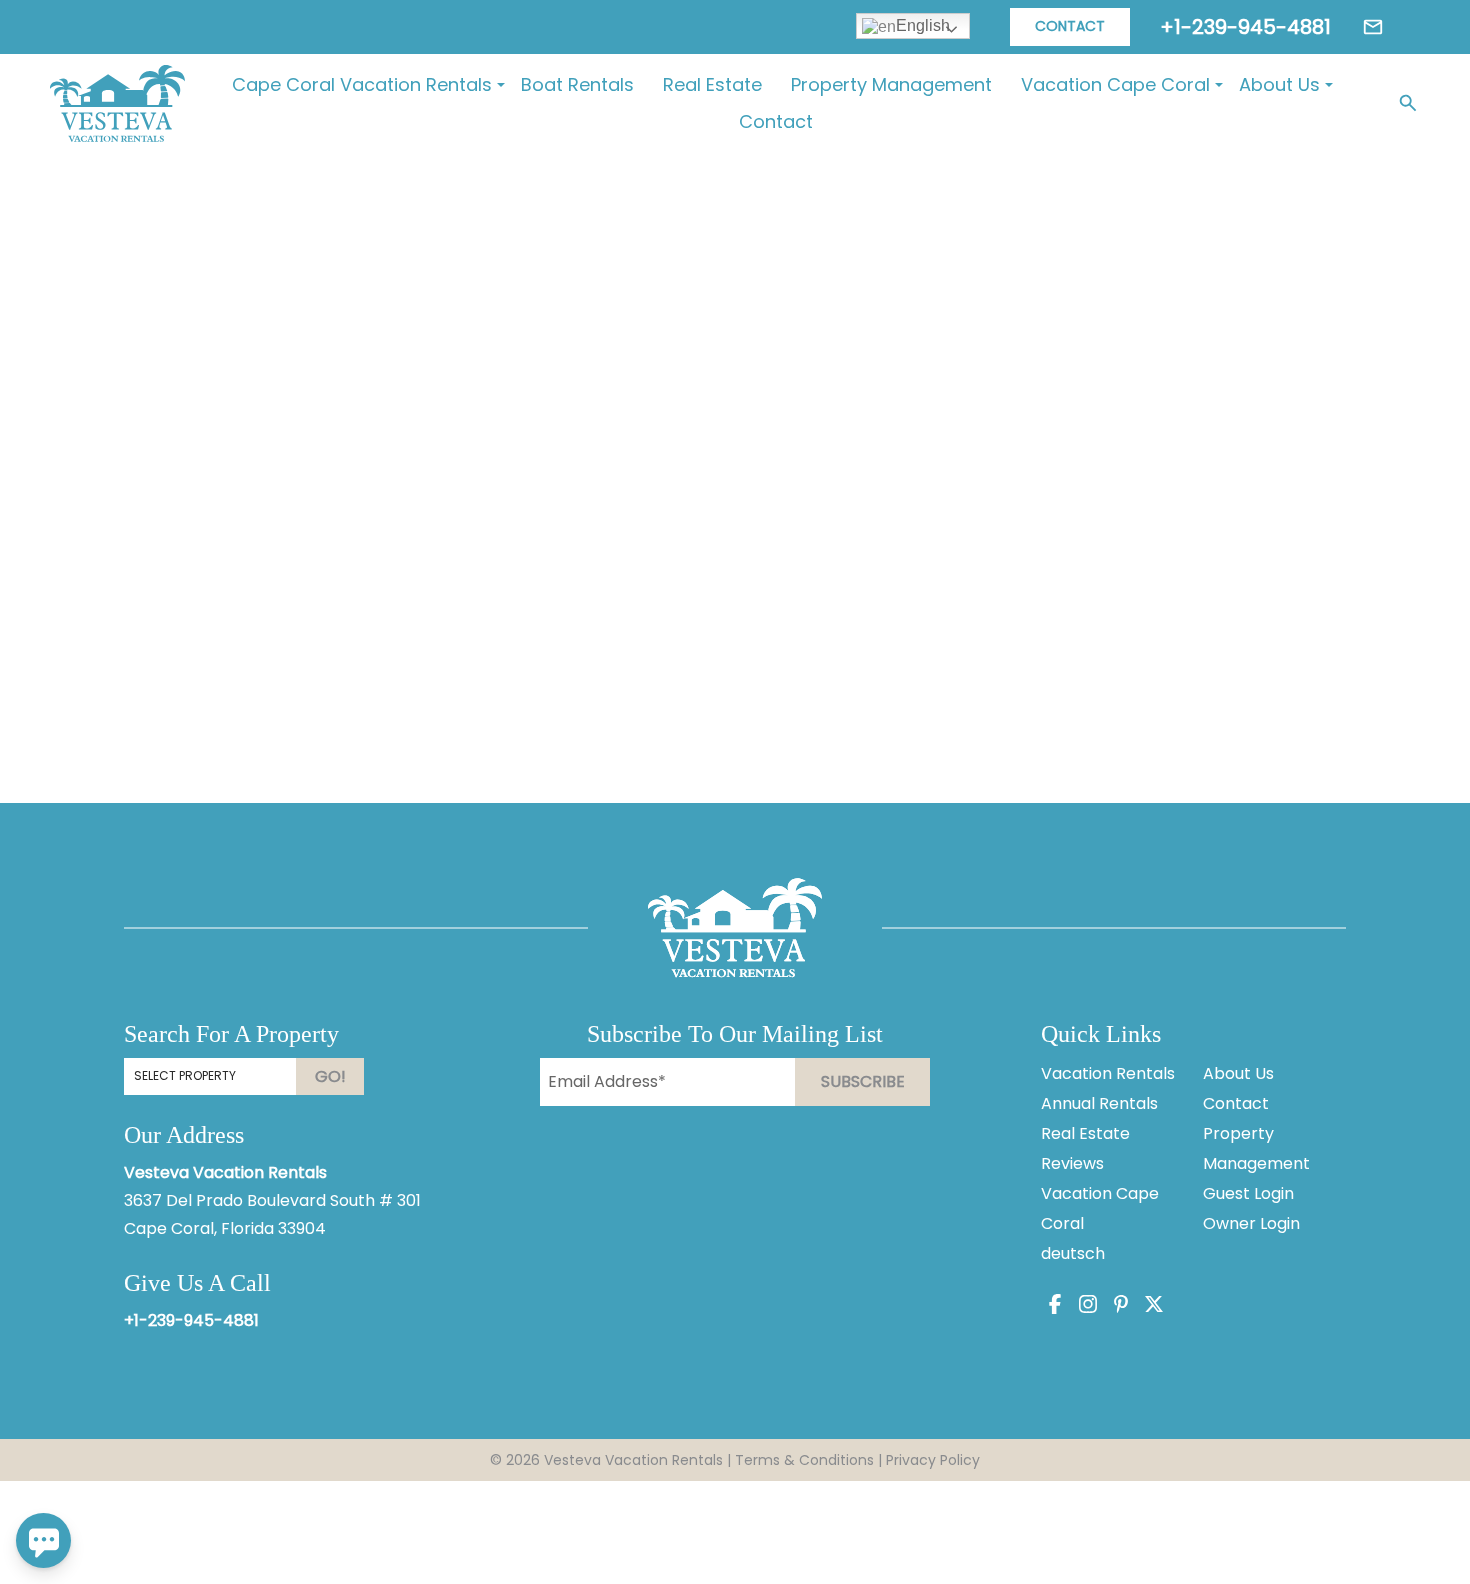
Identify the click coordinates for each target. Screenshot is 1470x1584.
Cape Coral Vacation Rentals (362, 84)
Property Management (891, 84)
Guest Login (1248, 1193)
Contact (776, 121)
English (923, 25)
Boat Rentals (577, 84)
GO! (330, 1076)
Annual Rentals (1099, 1103)
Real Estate (712, 84)
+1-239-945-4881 (191, 1320)
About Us (1279, 84)
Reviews (1072, 1163)
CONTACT (1070, 26)
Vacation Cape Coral (1115, 84)
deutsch (1073, 1253)
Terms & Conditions (804, 1460)
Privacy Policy (933, 1460)
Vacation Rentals (1108, 1073)
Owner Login (1251, 1223)
